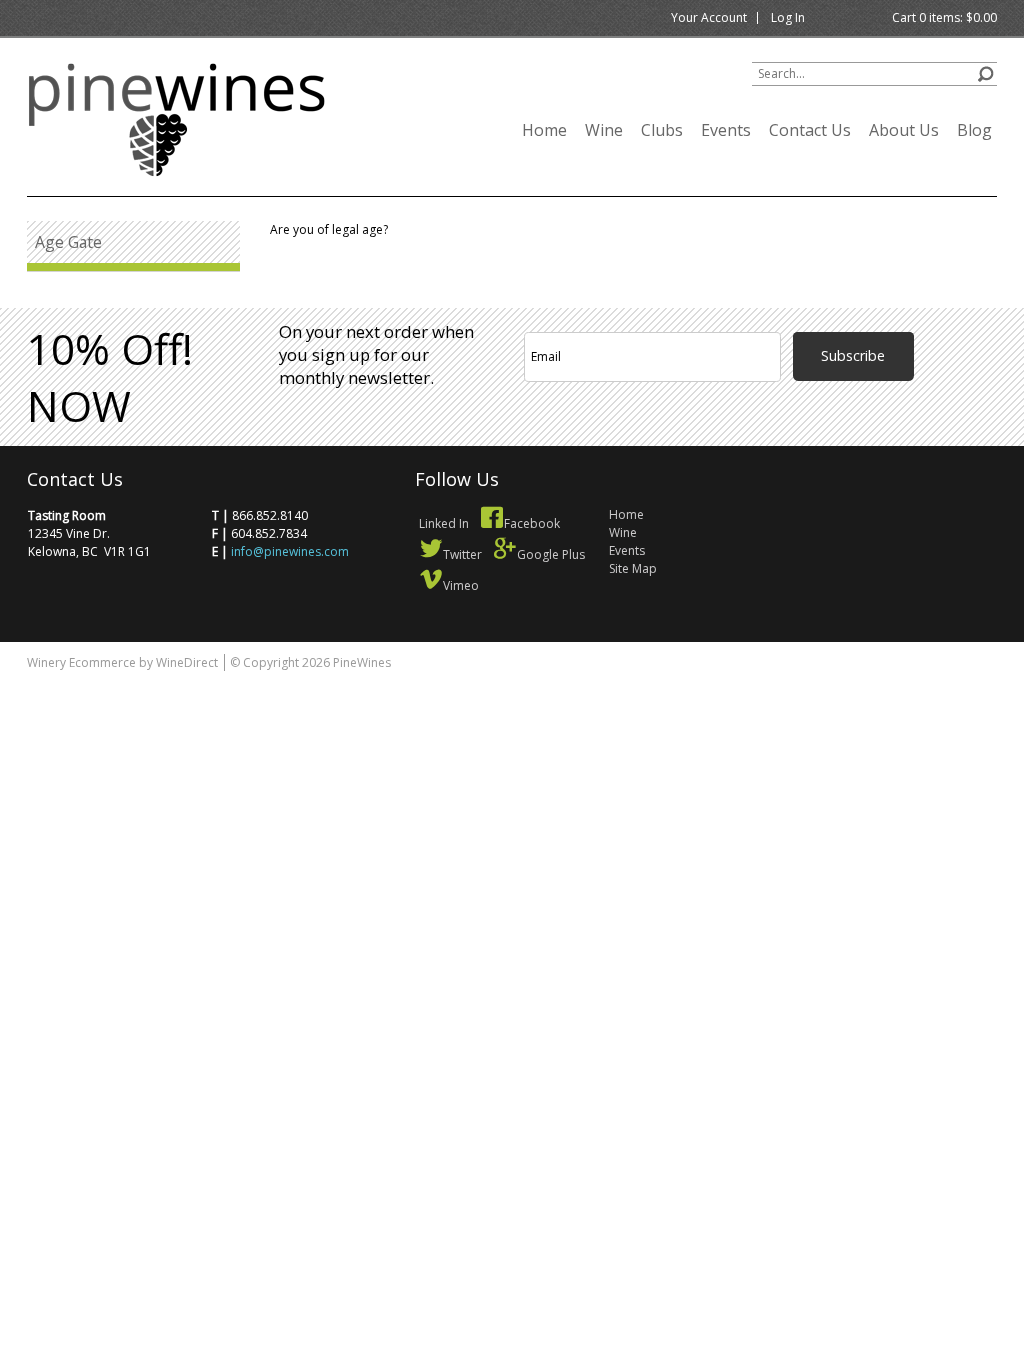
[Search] (985, 71)
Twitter (462, 554)
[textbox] (874, 74)
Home (544, 130)
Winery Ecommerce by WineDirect (122, 662)
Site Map (633, 568)
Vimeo (461, 585)
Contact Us (810, 130)
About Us (904, 130)
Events (726, 130)
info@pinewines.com (290, 551)
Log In (788, 17)
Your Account (709, 17)
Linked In (444, 523)
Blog (974, 130)
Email (928, 306)
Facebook (532, 523)
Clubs (662, 130)
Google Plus (551, 554)
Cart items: (944, 17)
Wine (604, 130)
